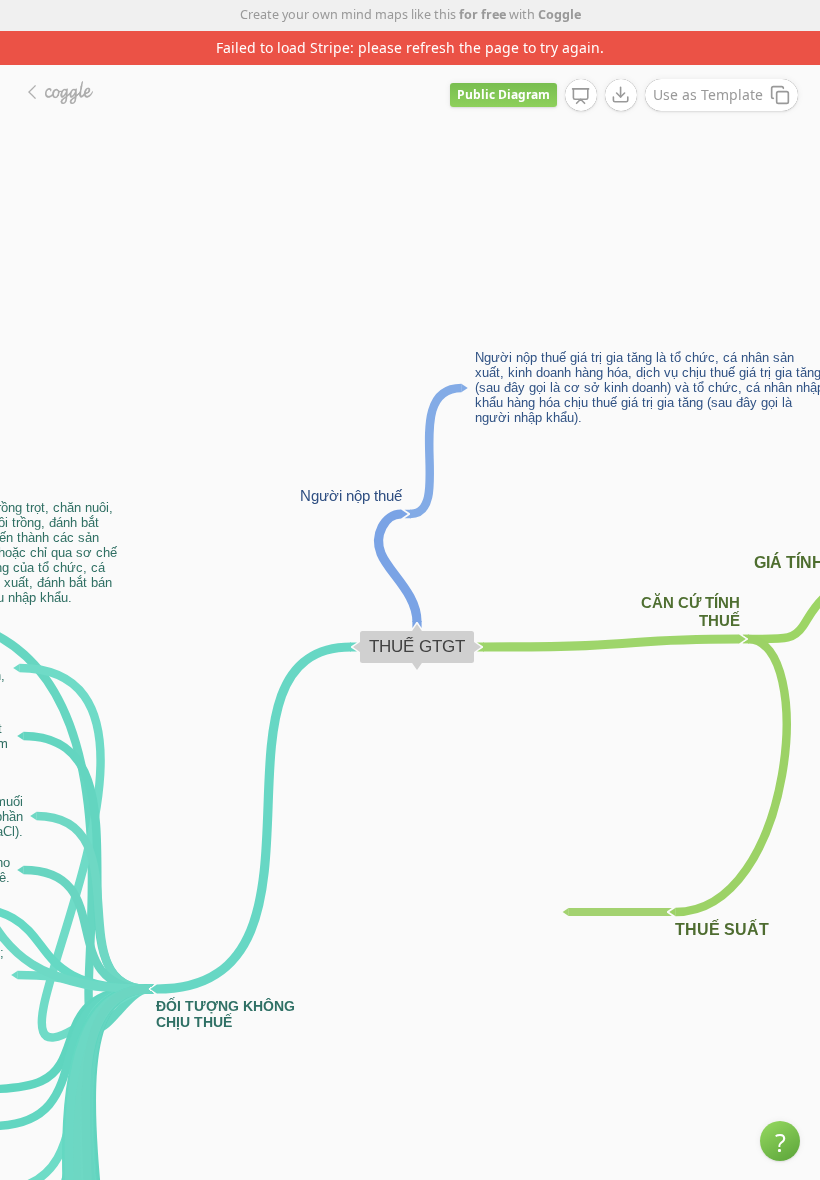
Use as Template (708, 94)
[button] (780, 1141)
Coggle (559, 14)
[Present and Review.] (581, 96)
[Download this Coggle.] (621, 95)
